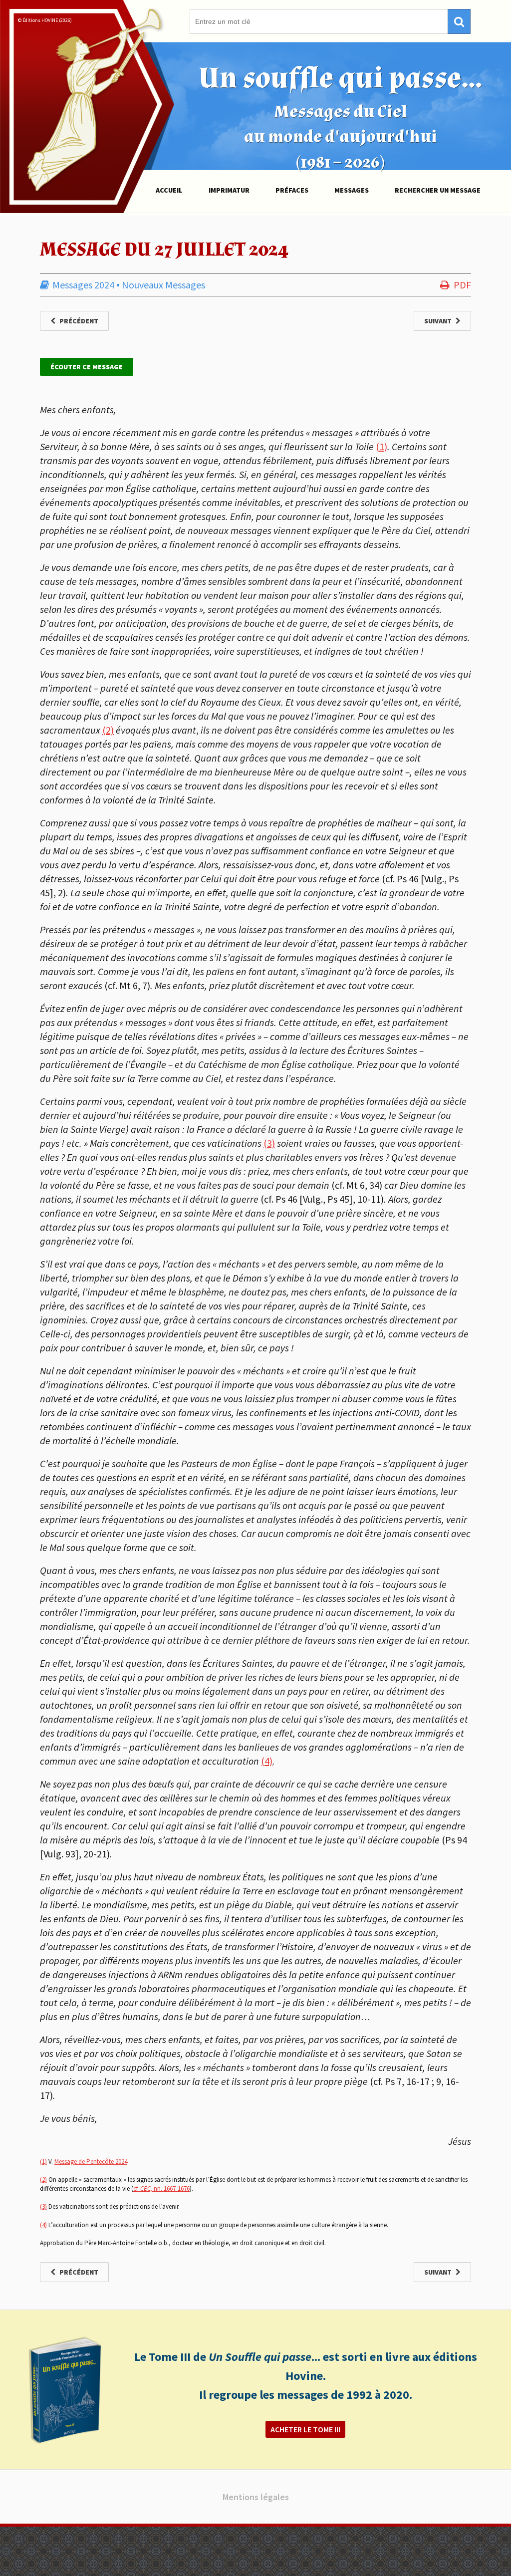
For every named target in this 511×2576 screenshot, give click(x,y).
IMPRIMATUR (229, 190)
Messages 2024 (83, 285)
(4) (267, 1761)
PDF (462, 285)
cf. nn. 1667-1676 (161, 2189)
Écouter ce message (87, 367)
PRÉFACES (292, 190)
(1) (382, 446)
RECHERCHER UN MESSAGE (438, 190)
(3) (269, 1143)
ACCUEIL (169, 190)
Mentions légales (256, 2497)
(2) (108, 730)
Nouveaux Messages (163, 285)
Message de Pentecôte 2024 (91, 2162)
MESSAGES (352, 190)
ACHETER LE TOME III (305, 2429)
